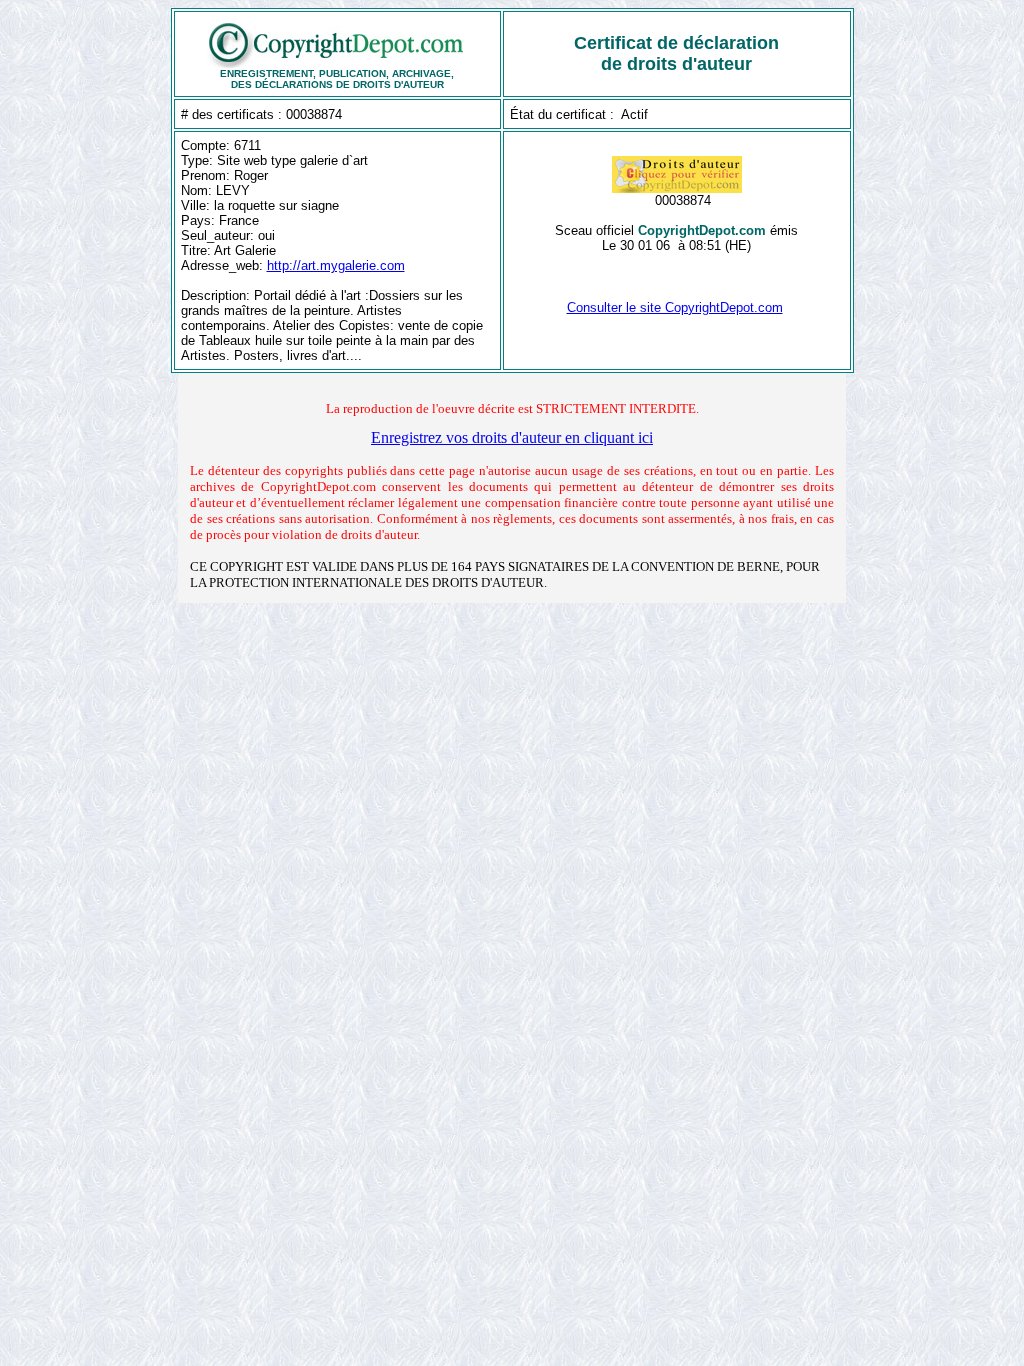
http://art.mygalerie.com (336, 265)
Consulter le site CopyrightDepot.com (675, 307)
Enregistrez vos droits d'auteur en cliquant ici (512, 437)
